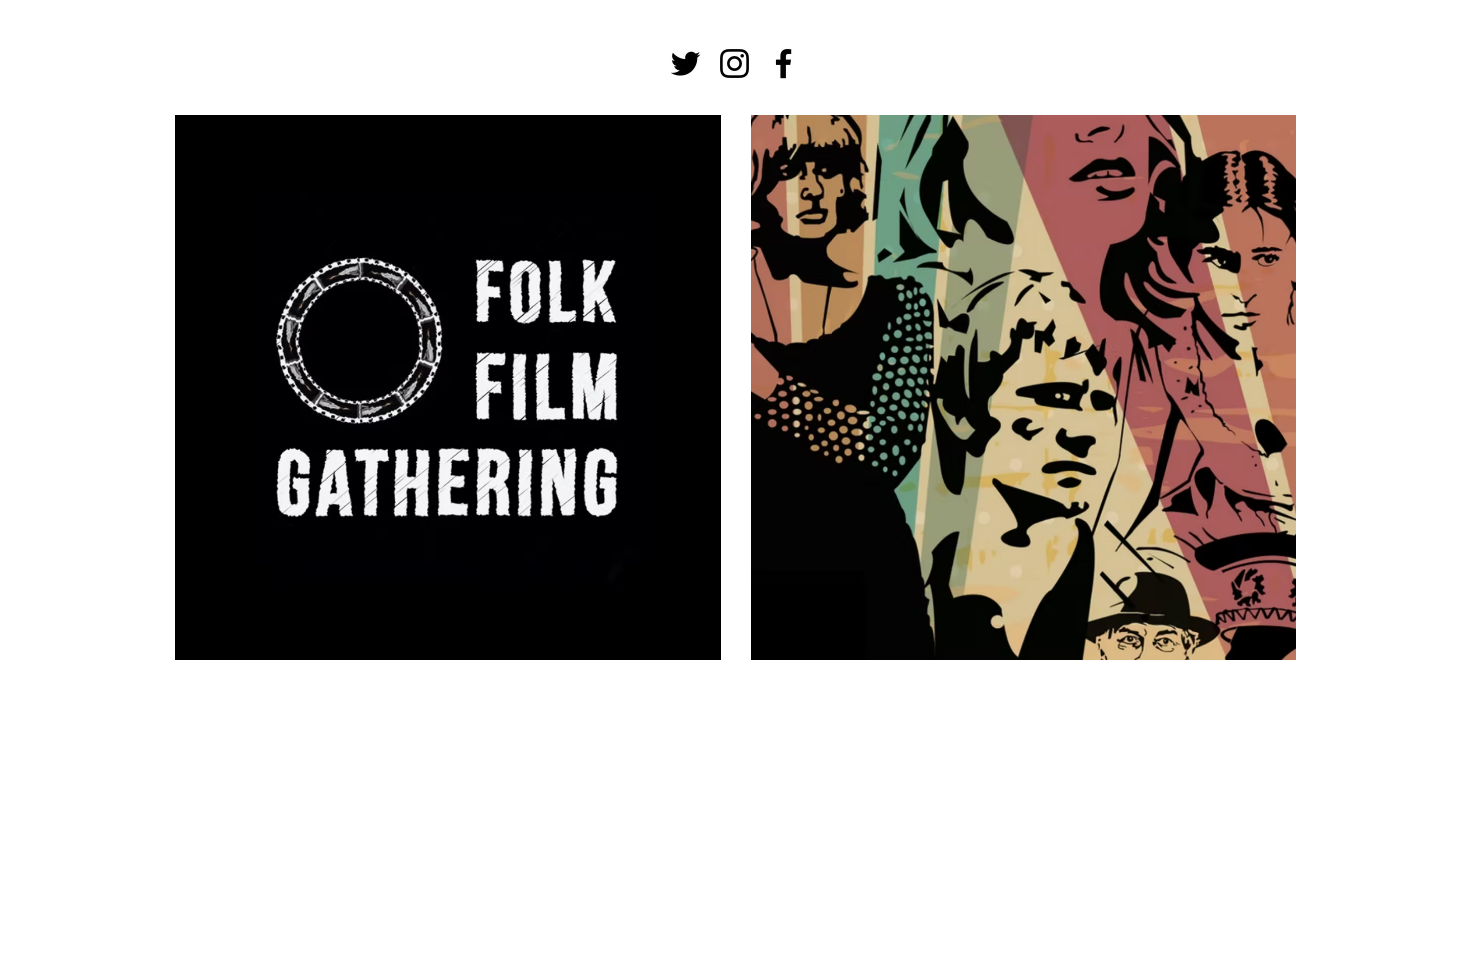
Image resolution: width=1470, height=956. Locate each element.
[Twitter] (685, 63)
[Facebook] (783, 63)
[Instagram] (734, 63)
